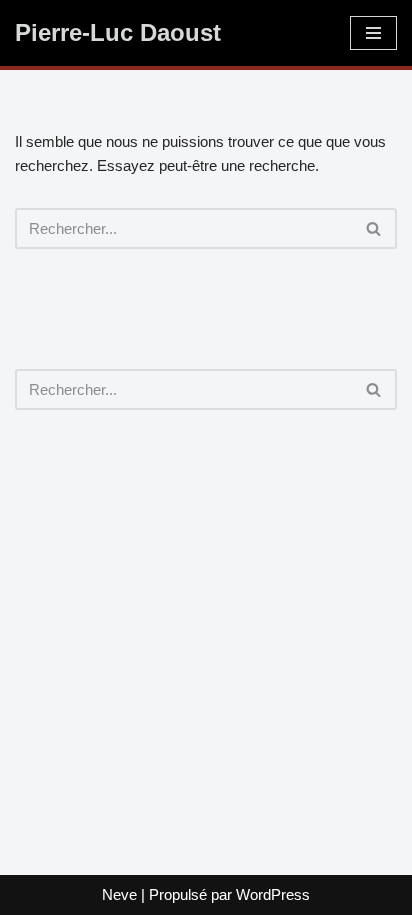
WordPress (273, 894)
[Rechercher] (374, 228)
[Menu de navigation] (373, 33)
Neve (119, 894)
